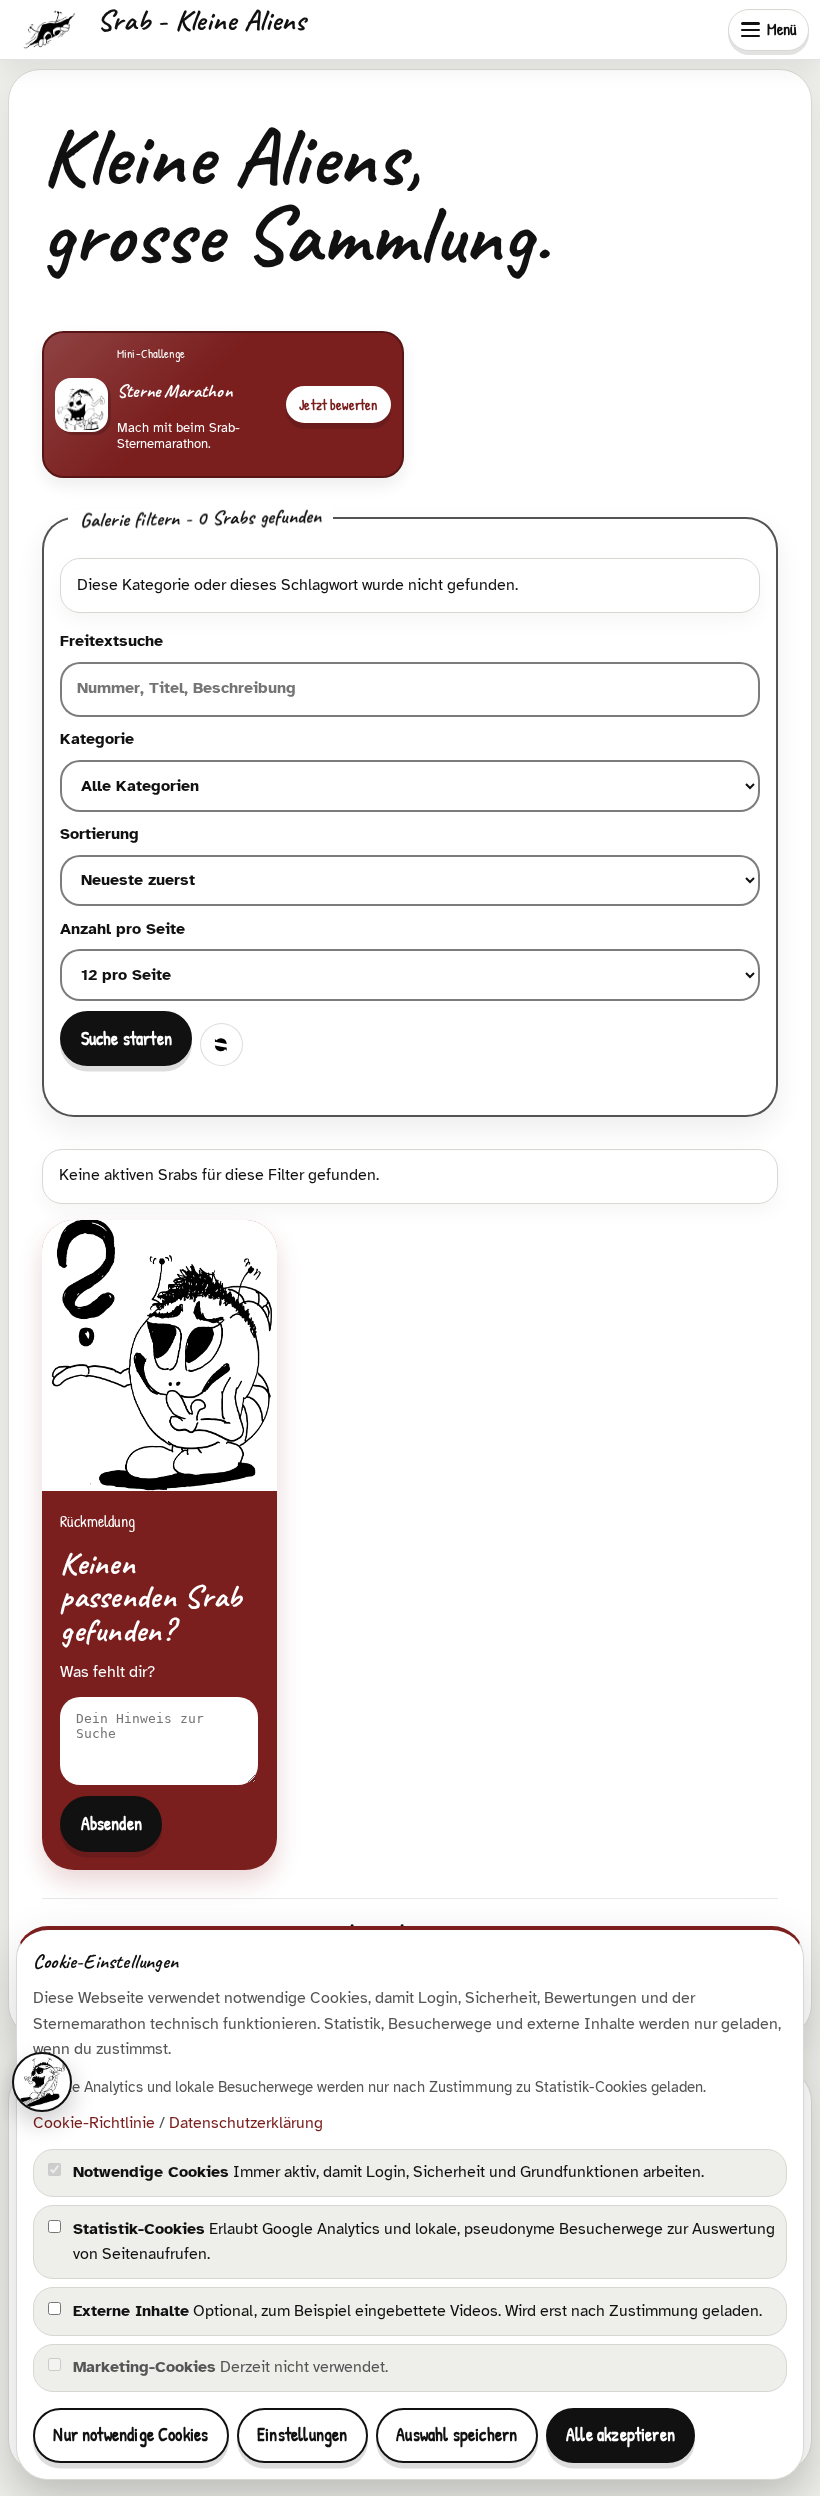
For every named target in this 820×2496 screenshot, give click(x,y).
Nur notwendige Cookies (130, 2434)
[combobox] (410, 689)
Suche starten (126, 1038)
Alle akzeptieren (620, 2434)
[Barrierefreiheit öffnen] (42, 2082)
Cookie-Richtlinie (94, 2123)
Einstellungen (302, 2434)
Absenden (111, 1823)
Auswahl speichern (456, 2434)
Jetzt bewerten (338, 405)
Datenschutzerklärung (246, 2123)
